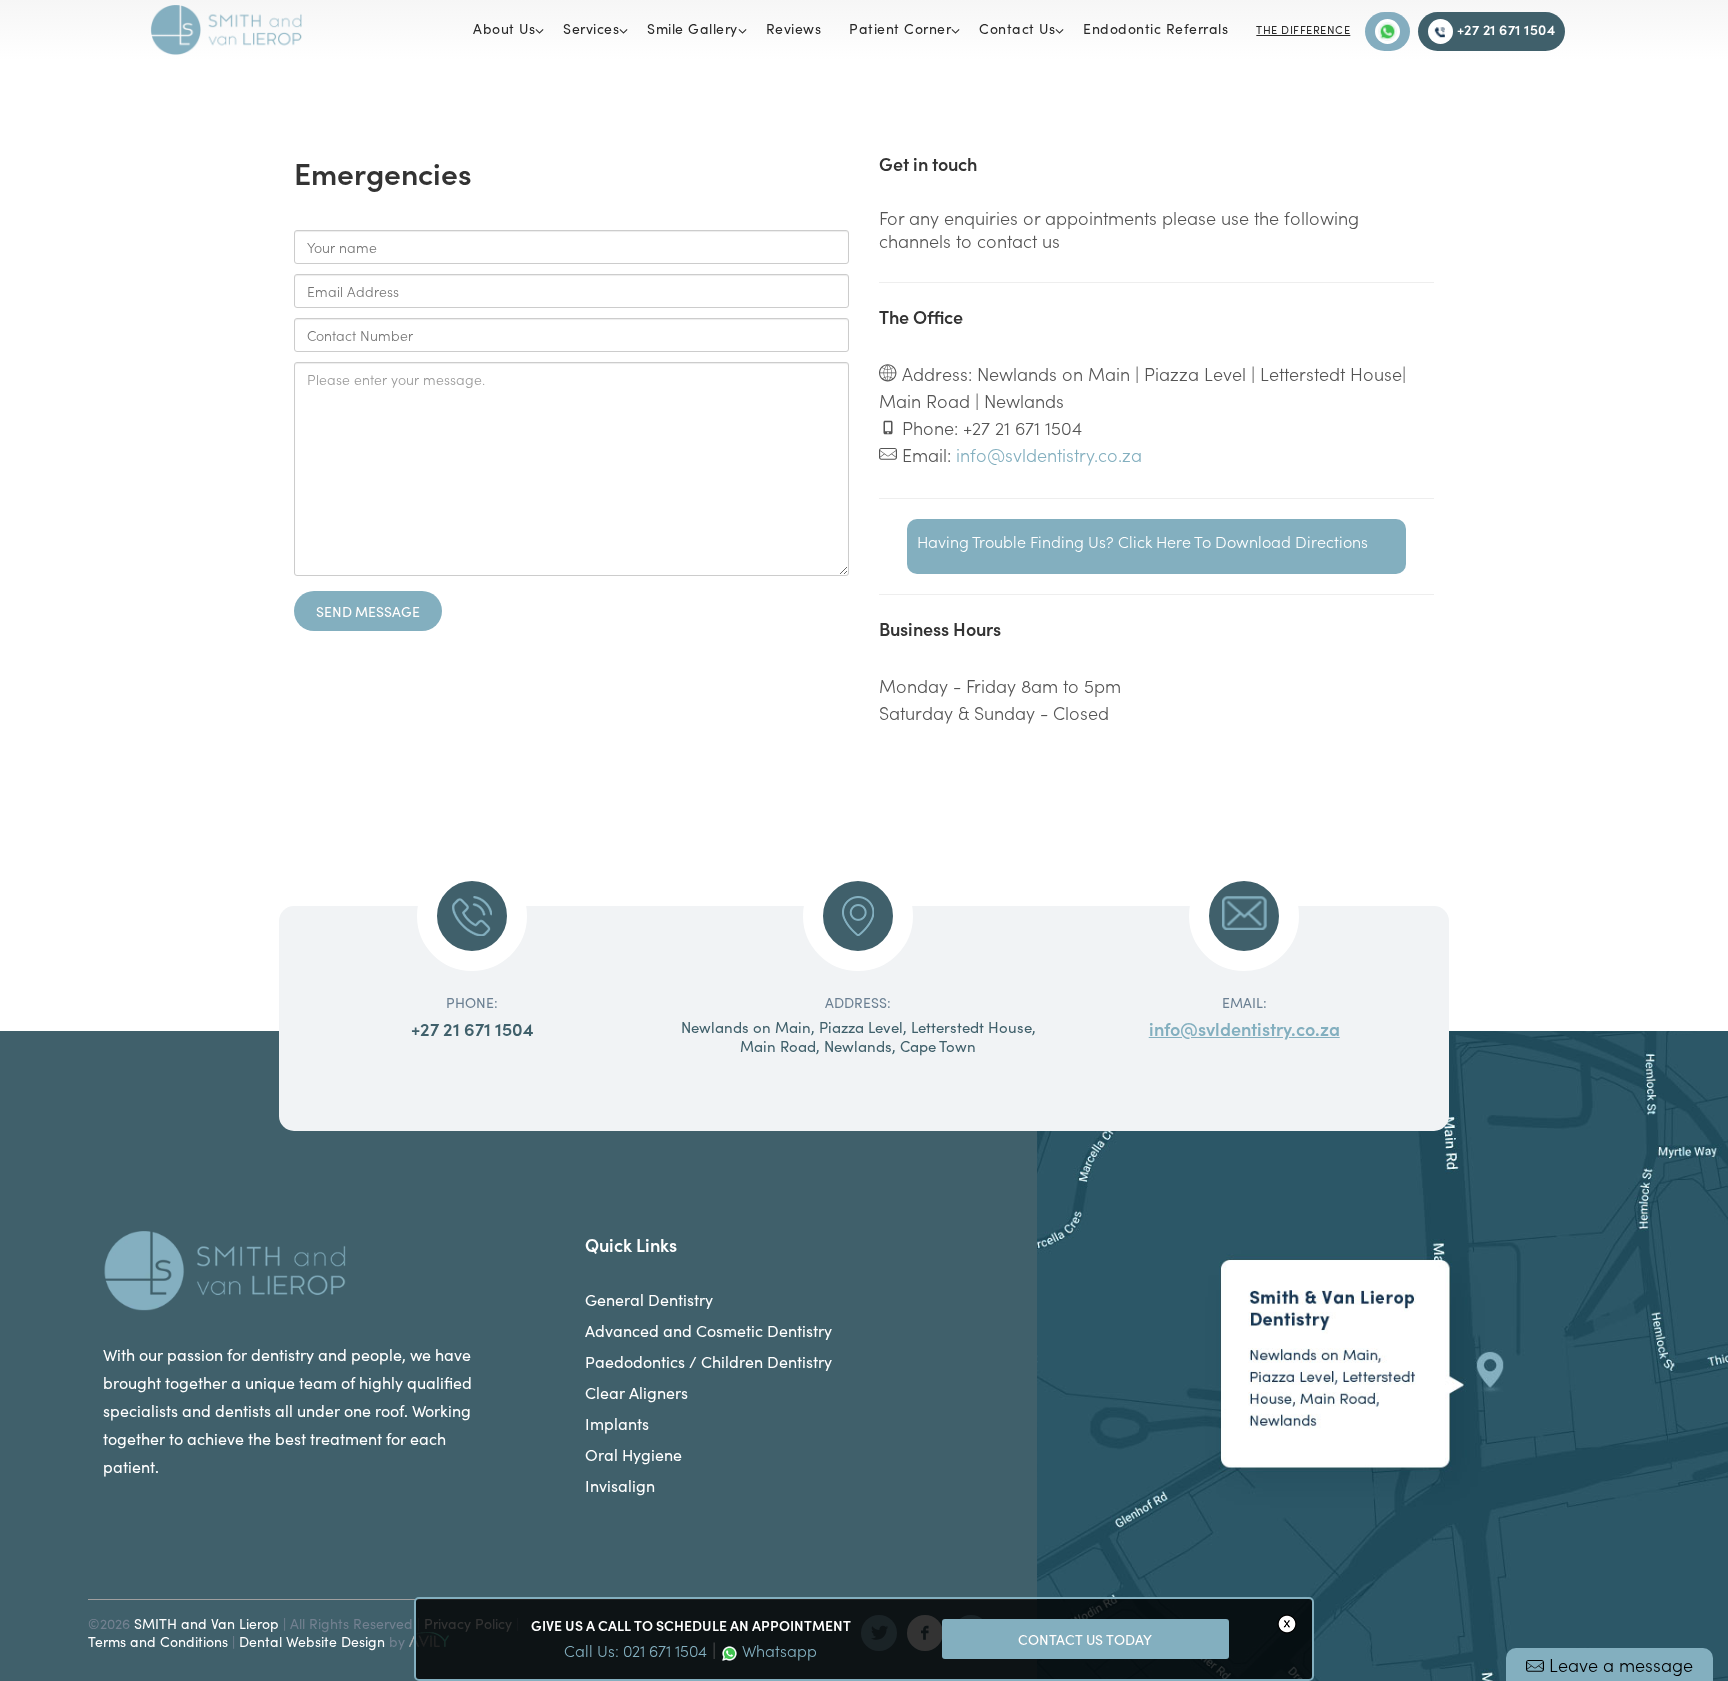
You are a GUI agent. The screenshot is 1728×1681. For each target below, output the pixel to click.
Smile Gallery (692, 28)
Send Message (368, 611)
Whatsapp (777, 1650)
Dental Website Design (312, 1641)
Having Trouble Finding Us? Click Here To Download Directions (1142, 541)
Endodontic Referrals (1155, 28)
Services (591, 28)
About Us (504, 28)
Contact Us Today (1085, 1639)
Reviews (794, 28)
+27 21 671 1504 (1504, 29)
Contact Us (1017, 28)
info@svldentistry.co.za (1049, 454)
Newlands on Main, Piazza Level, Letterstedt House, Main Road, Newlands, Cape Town (858, 1037)
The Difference (1303, 29)
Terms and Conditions (158, 1641)
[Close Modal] (1287, 1624)
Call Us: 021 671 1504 (635, 1650)
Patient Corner (900, 28)
